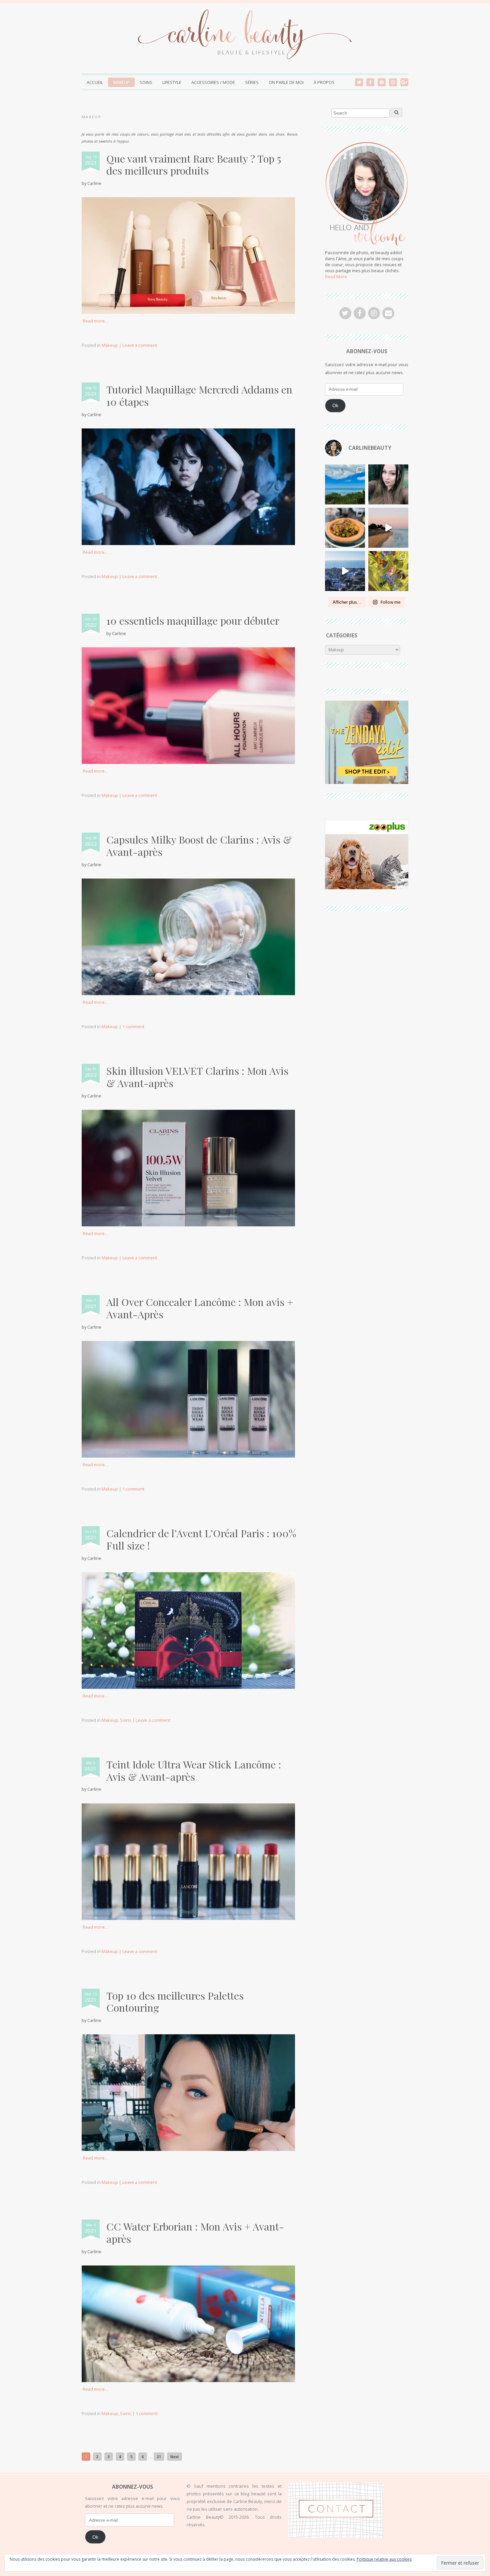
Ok (335, 405)
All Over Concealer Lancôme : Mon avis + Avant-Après (200, 1308)
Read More (336, 277)
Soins (146, 82)
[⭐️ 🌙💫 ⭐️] (388, 484)
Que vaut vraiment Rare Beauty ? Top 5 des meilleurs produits (194, 165)
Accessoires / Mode (213, 82)
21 (159, 2457)
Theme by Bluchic (399, 2566)
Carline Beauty (119, 2567)
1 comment (133, 1026)
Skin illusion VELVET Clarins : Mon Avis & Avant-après (197, 1077)
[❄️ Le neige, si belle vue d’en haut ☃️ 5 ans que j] (345, 571)
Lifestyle (172, 82)
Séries (252, 82)
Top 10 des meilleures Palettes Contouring (175, 2002)
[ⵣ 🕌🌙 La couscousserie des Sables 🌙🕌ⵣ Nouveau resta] (345, 528)
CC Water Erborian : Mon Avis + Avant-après (195, 2233)
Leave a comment (140, 345)
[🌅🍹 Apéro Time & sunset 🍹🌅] (388, 571)
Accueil (95, 82)
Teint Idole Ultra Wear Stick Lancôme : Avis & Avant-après (194, 1770)
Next (174, 2457)
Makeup (121, 82)
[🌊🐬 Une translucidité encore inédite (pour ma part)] (345, 484)
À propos (324, 82)
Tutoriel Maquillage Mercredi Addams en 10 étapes (199, 395)
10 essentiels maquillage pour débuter (193, 621)
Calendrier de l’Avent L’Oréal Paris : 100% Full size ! (201, 1539)
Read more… (95, 321)
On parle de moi (286, 82)
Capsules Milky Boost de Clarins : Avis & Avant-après (199, 846)
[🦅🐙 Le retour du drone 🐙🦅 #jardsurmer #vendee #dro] (388, 528)
